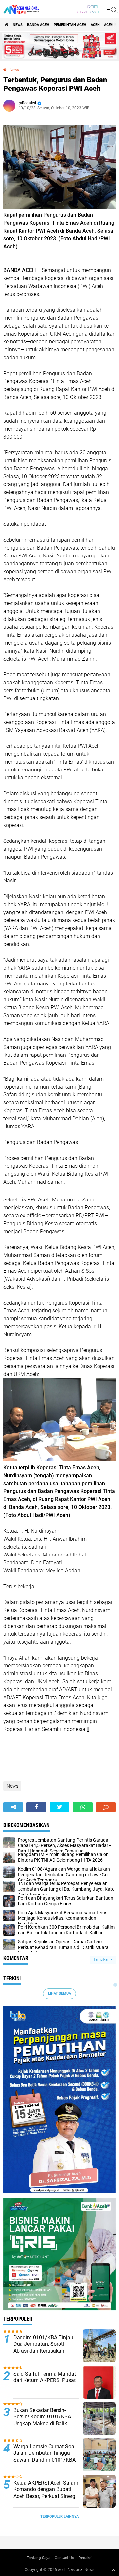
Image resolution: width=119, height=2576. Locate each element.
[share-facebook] (36, 1807)
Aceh (95, 25)
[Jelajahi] (111, 9)
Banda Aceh (38, 25)
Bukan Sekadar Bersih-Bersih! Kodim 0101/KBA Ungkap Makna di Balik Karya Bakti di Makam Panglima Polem (42, 2424)
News (18, 25)
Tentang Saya (39, 2558)
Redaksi (85, 2558)
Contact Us (64, 2558)
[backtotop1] (113, 2570)
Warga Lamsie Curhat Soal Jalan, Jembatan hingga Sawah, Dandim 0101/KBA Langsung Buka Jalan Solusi (44, 2460)
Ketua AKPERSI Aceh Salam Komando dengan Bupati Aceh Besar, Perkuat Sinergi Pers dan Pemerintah (46, 2493)
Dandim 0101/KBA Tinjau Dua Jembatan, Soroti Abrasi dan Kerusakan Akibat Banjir (43, 2348)
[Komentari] (106, 1807)
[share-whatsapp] (83, 1807)
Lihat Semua (59, 1994)
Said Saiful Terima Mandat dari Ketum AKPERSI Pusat (45, 2377)
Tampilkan (102, 1960)
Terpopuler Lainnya (59, 2516)
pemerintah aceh (70, 25)
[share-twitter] (59, 1807)
